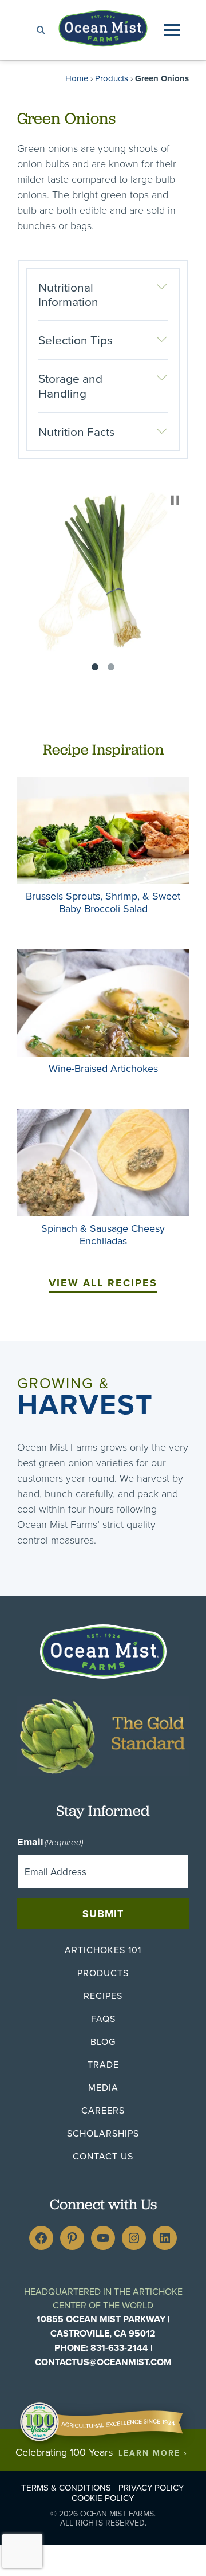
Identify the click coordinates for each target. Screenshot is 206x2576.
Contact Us (103, 2156)
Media (103, 2087)
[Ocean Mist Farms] (103, 28)
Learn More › (153, 2453)
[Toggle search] (41, 30)
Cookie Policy (103, 2498)
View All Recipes (103, 1283)
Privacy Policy (151, 2487)
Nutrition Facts (77, 431)
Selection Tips (76, 340)
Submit (103, 1914)
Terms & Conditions (66, 2487)
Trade (103, 2064)
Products (112, 78)
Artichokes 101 (103, 1950)
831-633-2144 (119, 2348)
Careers (103, 2110)
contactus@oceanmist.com (103, 2362)
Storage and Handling (70, 385)
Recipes (103, 1996)
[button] (172, 30)
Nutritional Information (68, 294)
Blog (103, 2041)
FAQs (103, 2019)
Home (77, 78)
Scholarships (103, 2133)
